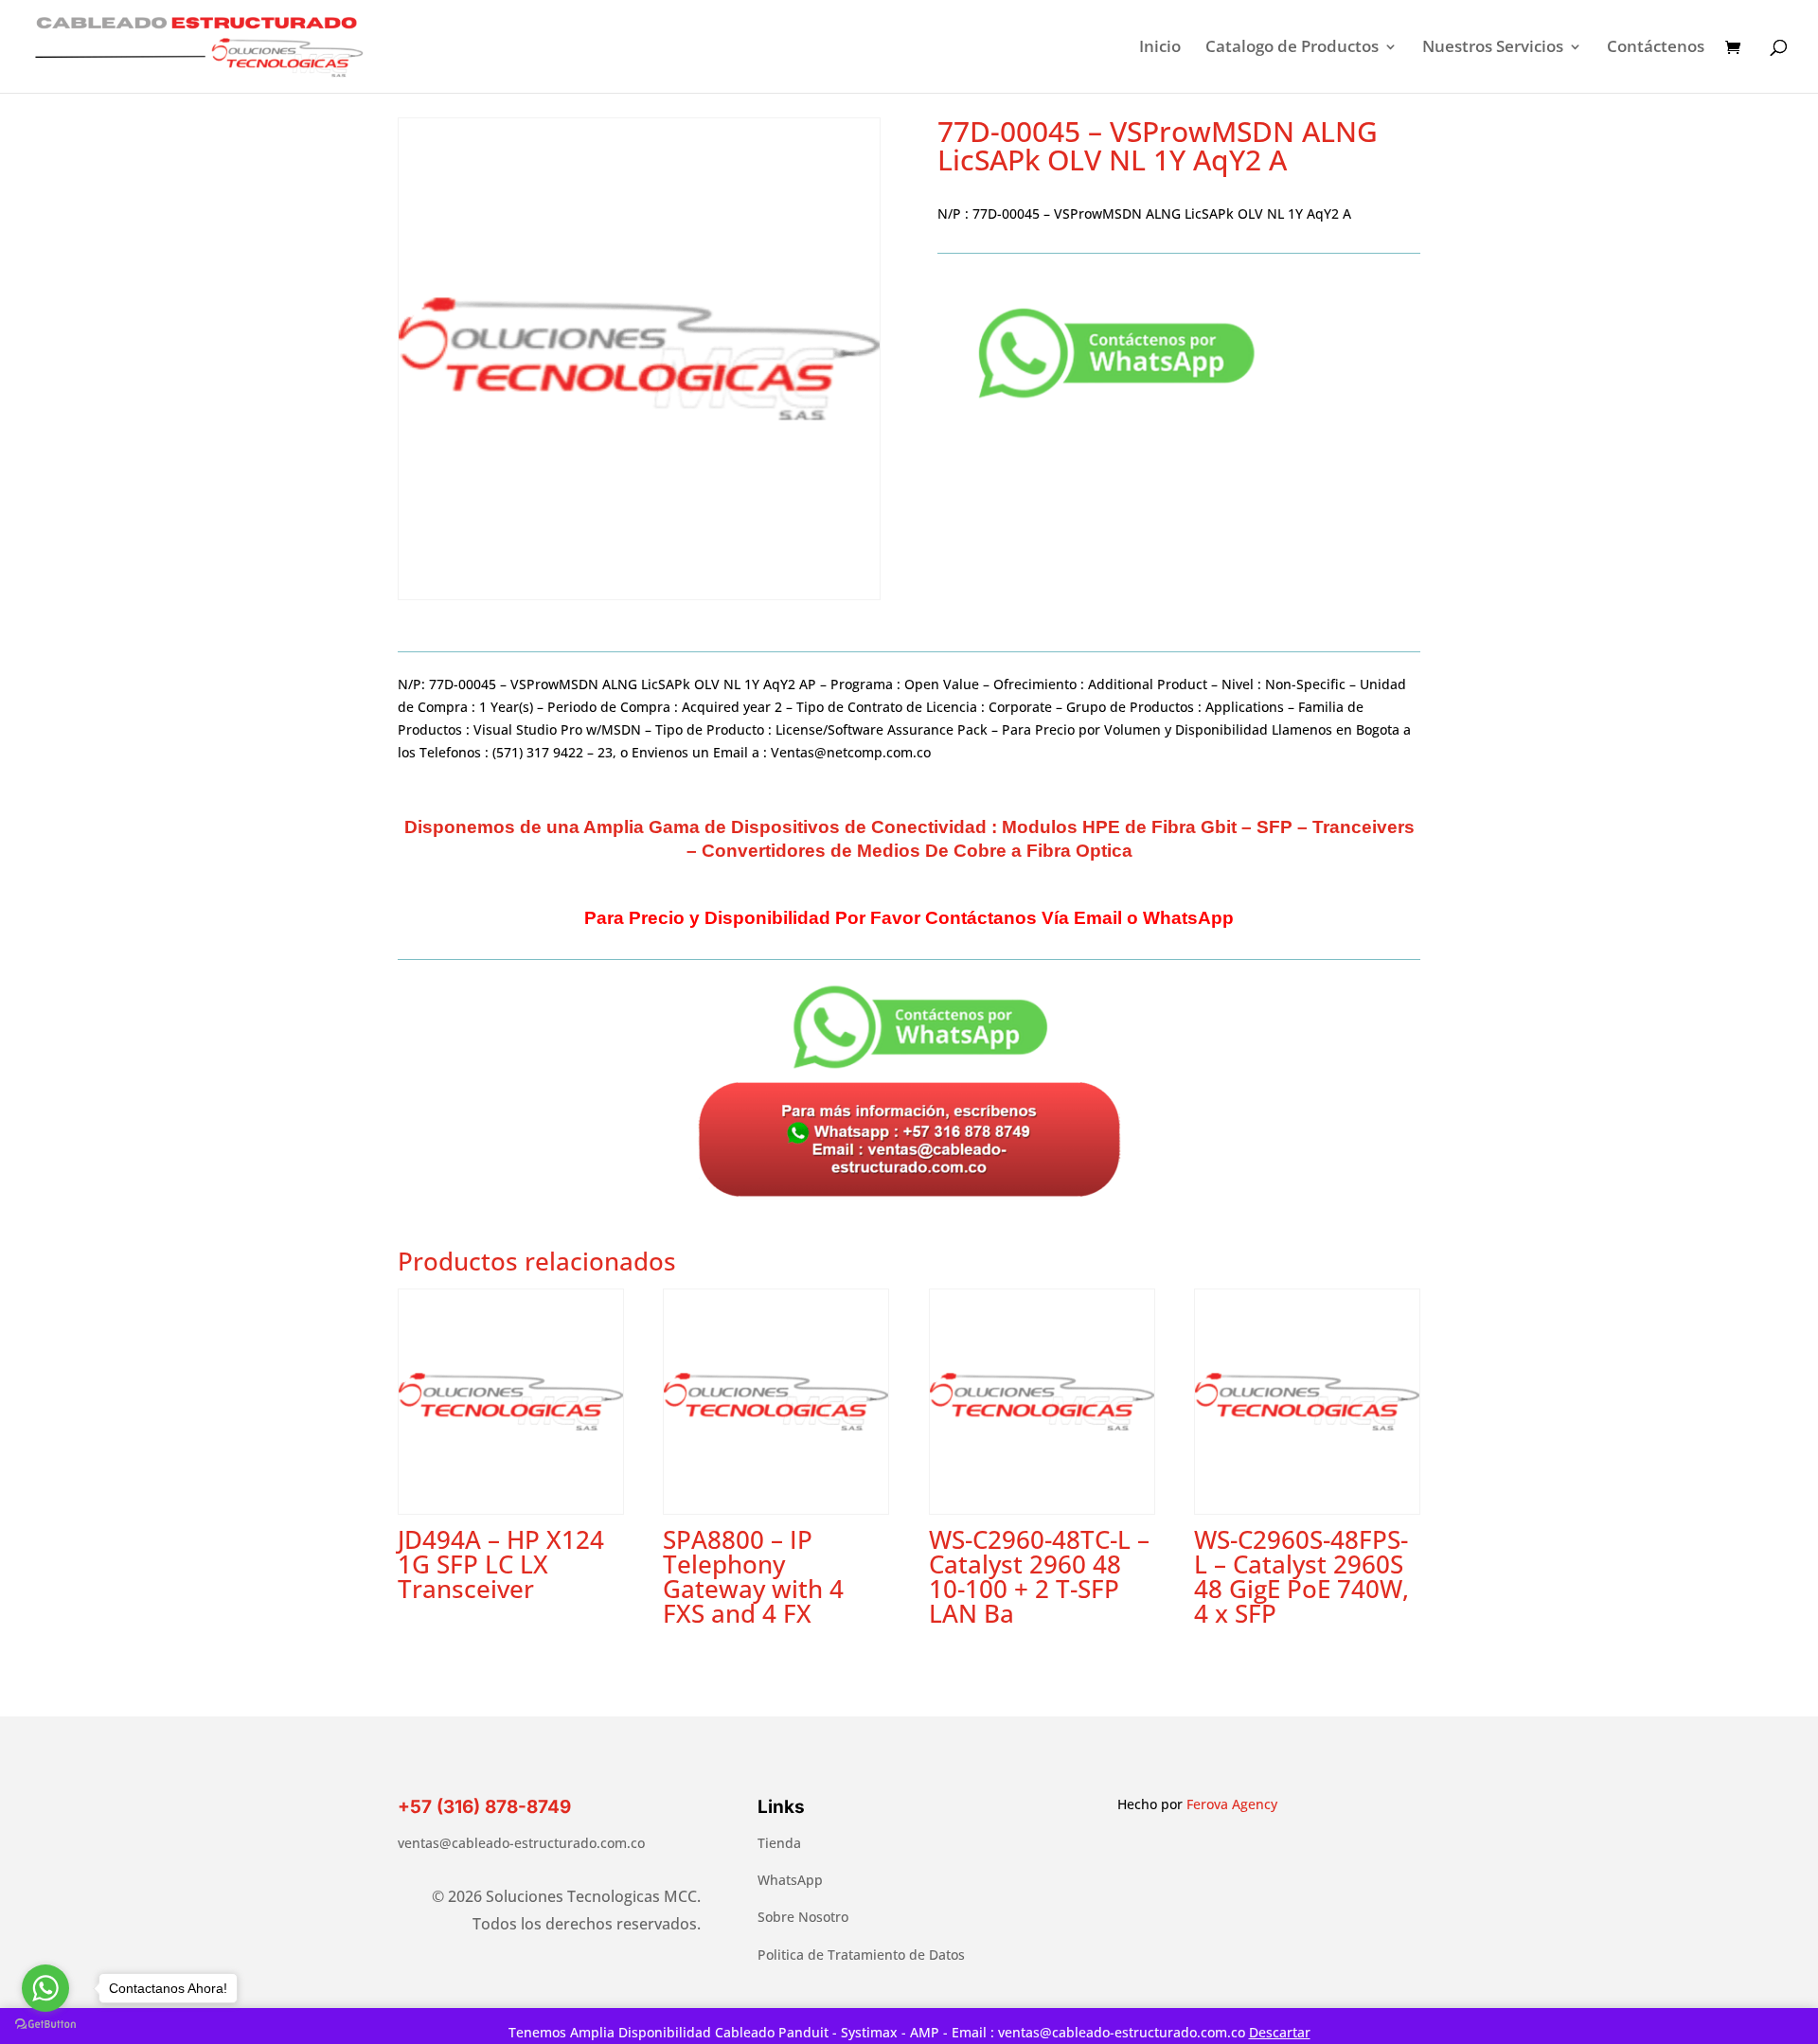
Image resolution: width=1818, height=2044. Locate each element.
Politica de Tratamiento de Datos (861, 1955)
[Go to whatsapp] (45, 1988)
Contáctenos (1656, 48)
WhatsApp (790, 1880)
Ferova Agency (1232, 1804)
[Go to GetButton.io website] (45, 2025)
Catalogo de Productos (1292, 48)
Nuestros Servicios (1493, 48)
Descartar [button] (1280, 2032)
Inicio (1160, 48)
